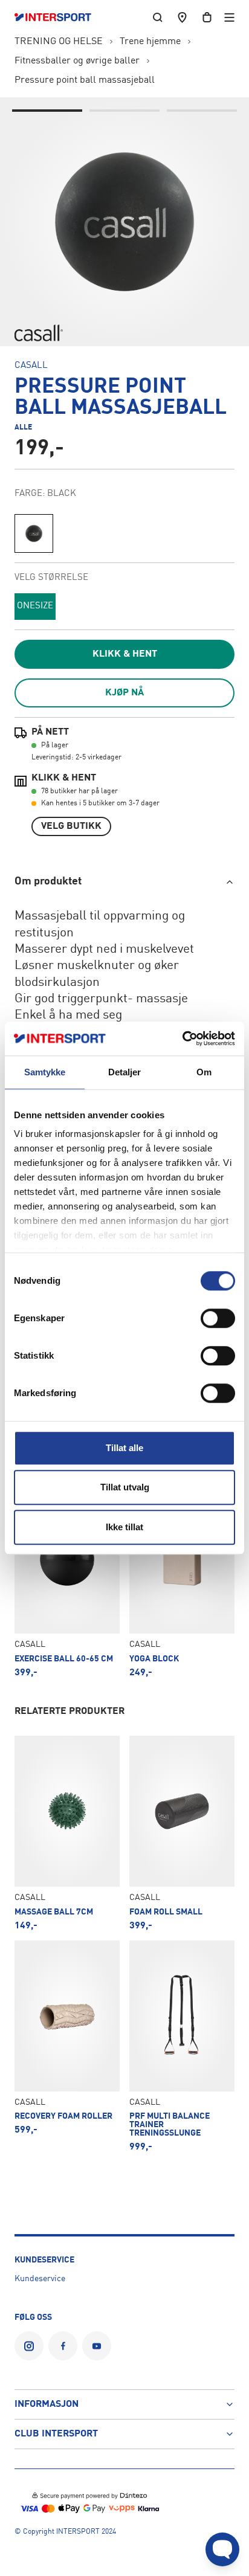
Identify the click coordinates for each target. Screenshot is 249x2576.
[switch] (218, 1318)
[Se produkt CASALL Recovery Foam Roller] (67, 2046)
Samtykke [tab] (45, 1072)
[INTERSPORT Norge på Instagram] (29, 2346)
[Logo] (59, 18)
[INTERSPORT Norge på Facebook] (63, 2346)
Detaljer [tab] (125, 1072)
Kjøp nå (124, 693)
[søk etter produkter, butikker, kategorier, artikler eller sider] (158, 17)
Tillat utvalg (125, 1487)
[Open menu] (229, 17)
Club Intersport (56, 2434)
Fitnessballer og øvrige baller (77, 61)
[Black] (34, 533)
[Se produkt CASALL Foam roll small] (182, 1833)
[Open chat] (222, 2549)
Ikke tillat (124, 1527)
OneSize (35, 606)
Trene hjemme (150, 42)
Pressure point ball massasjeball (85, 80)
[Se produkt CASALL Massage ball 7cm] (67, 1833)
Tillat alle (124, 1448)
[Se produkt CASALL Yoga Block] (182, 1580)
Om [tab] (204, 1072)
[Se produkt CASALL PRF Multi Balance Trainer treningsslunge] (182, 2046)
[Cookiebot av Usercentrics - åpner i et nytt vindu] (182, 1038)
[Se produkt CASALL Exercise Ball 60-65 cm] (67, 1580)
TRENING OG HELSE (59, 42)
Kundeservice (40, 2279)
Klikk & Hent (125, 654)
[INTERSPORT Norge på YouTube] (97, 2346)
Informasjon (47, 2404)
